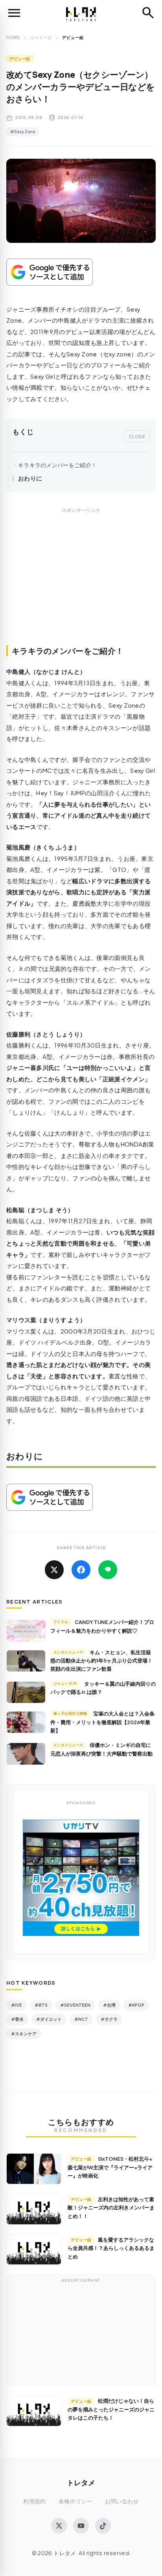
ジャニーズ (41, 37)
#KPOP (136, 2005)
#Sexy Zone (23, 132)
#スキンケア (24, 2034)
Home (13, 37)
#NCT (81, 2019)
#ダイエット (49, 2019)
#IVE (17, 2005)
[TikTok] (103, 2526)
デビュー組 (20, 59)
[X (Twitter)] (59, 2526)
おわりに (30, 478)
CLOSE (137, 436)
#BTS (41, 2005)
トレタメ (81, 2482)
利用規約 (34, 2501)
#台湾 (109, 2005)
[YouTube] (81, 2526)
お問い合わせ (122, 2501)
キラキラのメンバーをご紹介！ (57, 465)
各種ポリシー (75, 2501)
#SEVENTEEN (75, 2005)
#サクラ (109, 2019)
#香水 (17, 2019)
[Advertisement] (81, 585)
